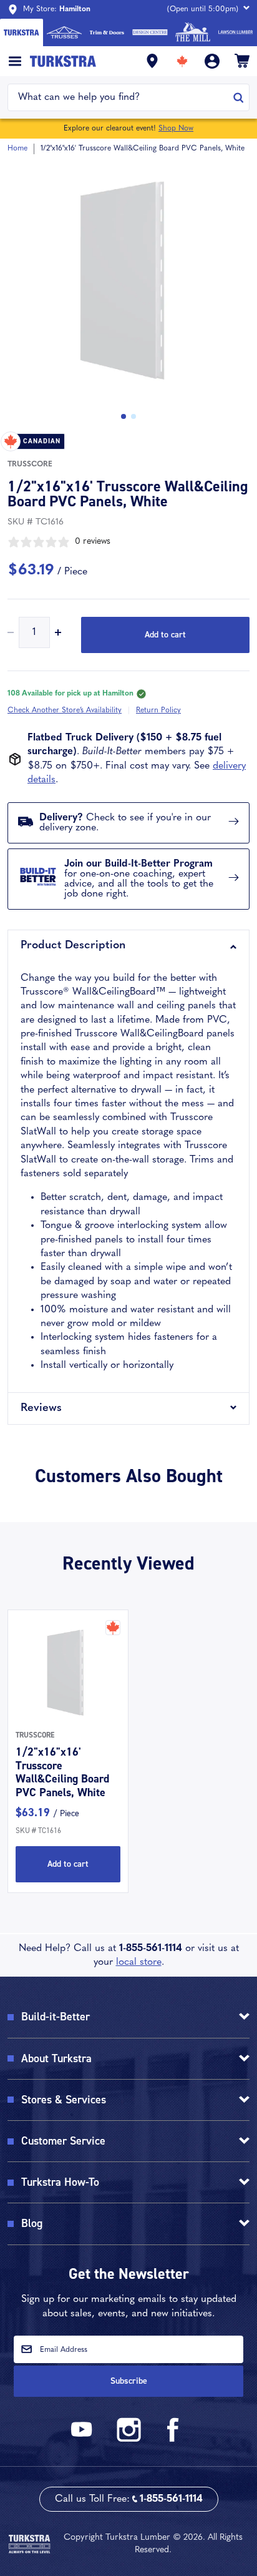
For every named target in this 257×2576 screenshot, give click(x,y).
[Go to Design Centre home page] (150, 32)
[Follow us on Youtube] (84, 2440)
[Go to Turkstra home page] (22, 32)
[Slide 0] (124, 416)
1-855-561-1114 (151, 1949)
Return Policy (158, 710)
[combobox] (121, 97)
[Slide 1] (133, 416)
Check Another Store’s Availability (65, 710)
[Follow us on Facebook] (173, 2440)
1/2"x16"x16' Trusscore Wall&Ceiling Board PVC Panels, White (62, 1772)
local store (139, 1962)
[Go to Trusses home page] (65, 32)
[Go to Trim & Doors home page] (107, 32)
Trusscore (30, 465)
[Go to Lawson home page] (235, 32)
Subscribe (129, 2381)
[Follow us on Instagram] (128, 2440)
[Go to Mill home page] (193, 32)
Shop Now (176, 129)
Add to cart (165, 635)
